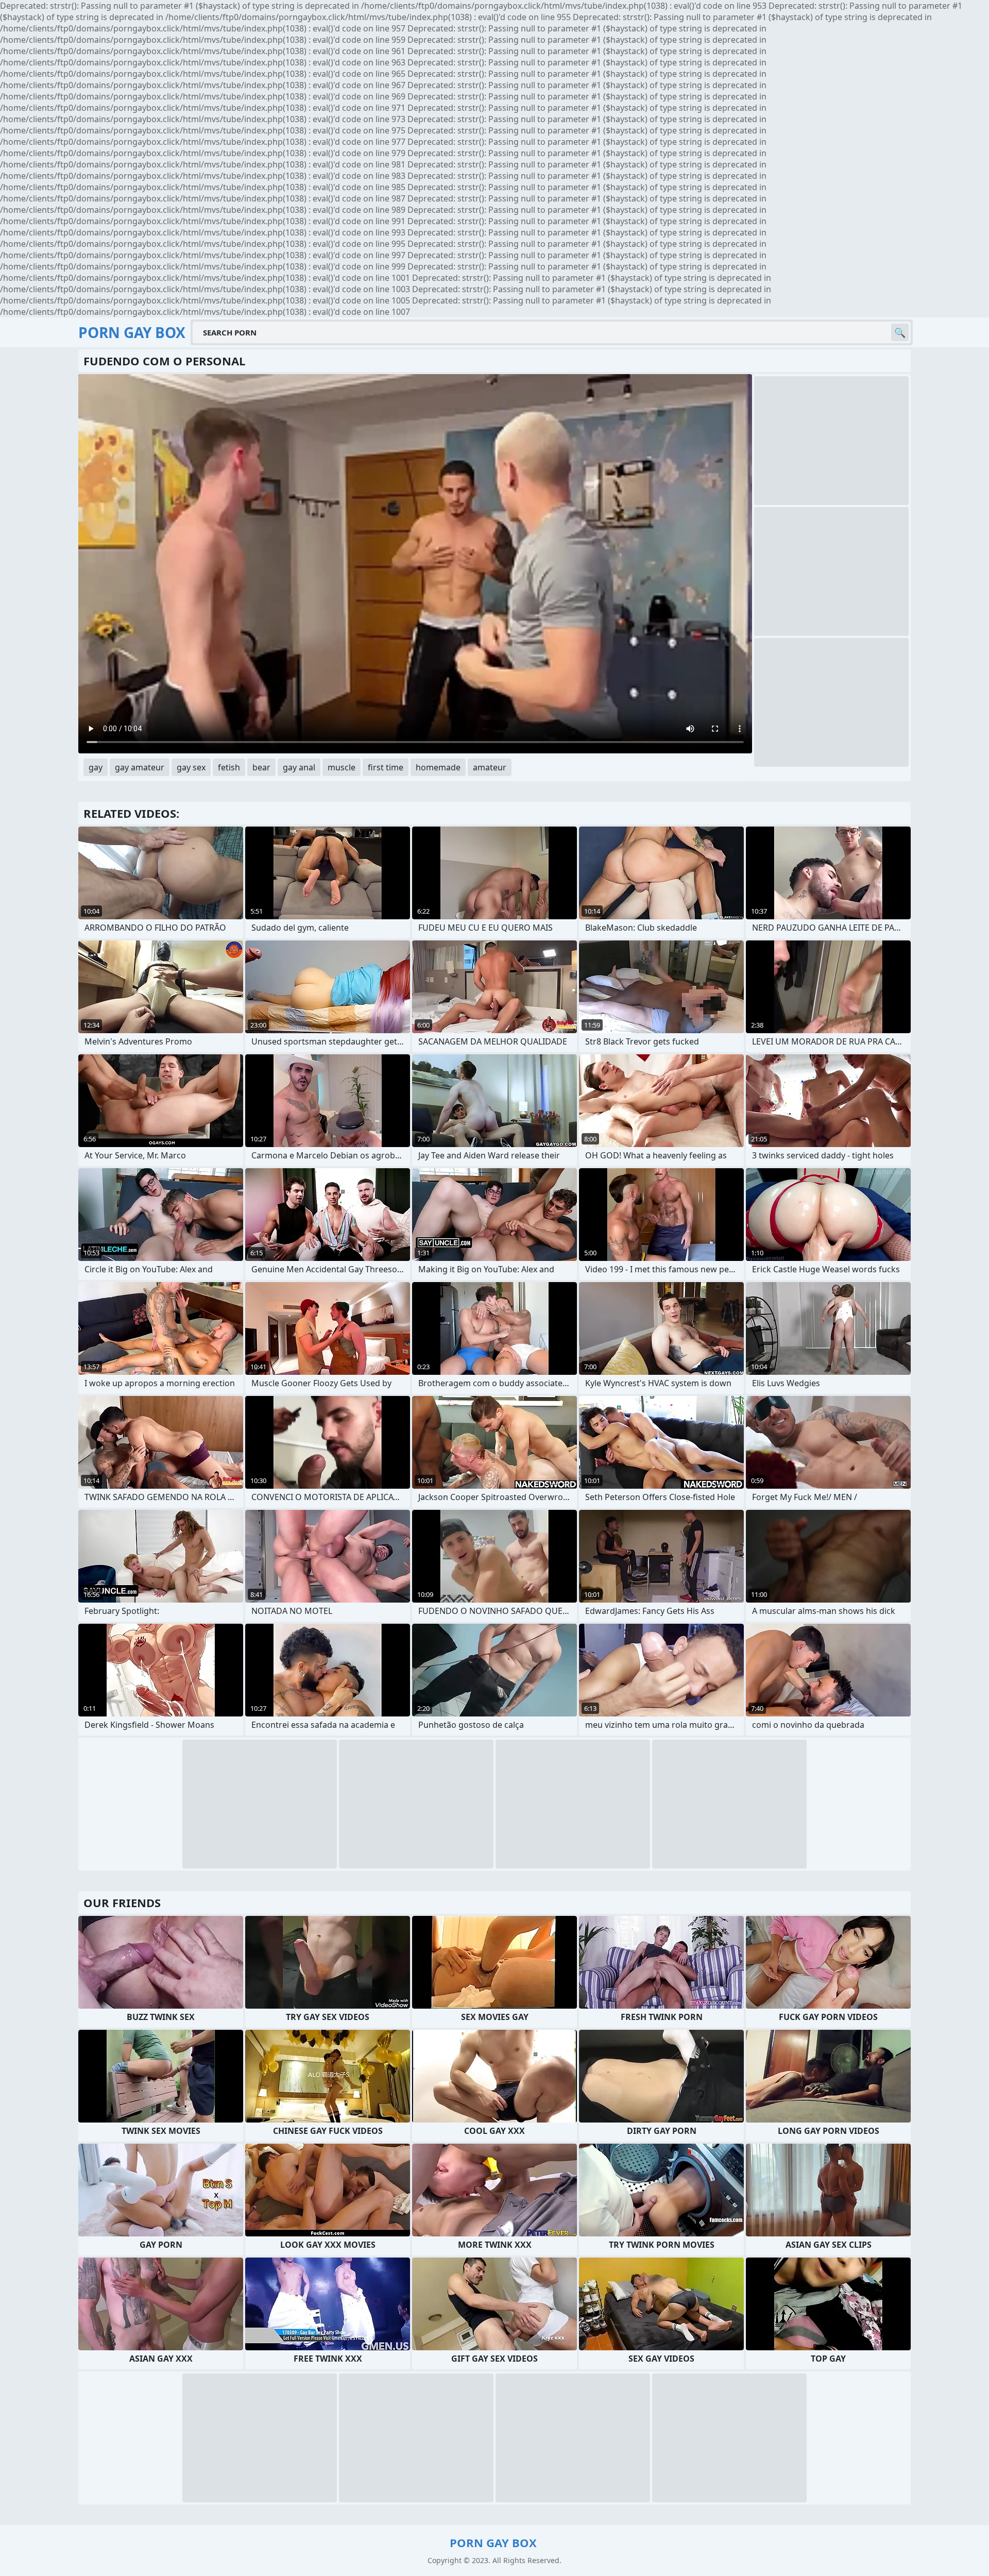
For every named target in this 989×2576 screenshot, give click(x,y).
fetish (229, 767)
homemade (438, 767)
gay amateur (140, 767)
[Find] (900, 332)
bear (261, 767)
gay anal (299, 767)
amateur (490, 767)
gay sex (191, 767)
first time (386, 767)
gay (96, 767)
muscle (342, 767)
